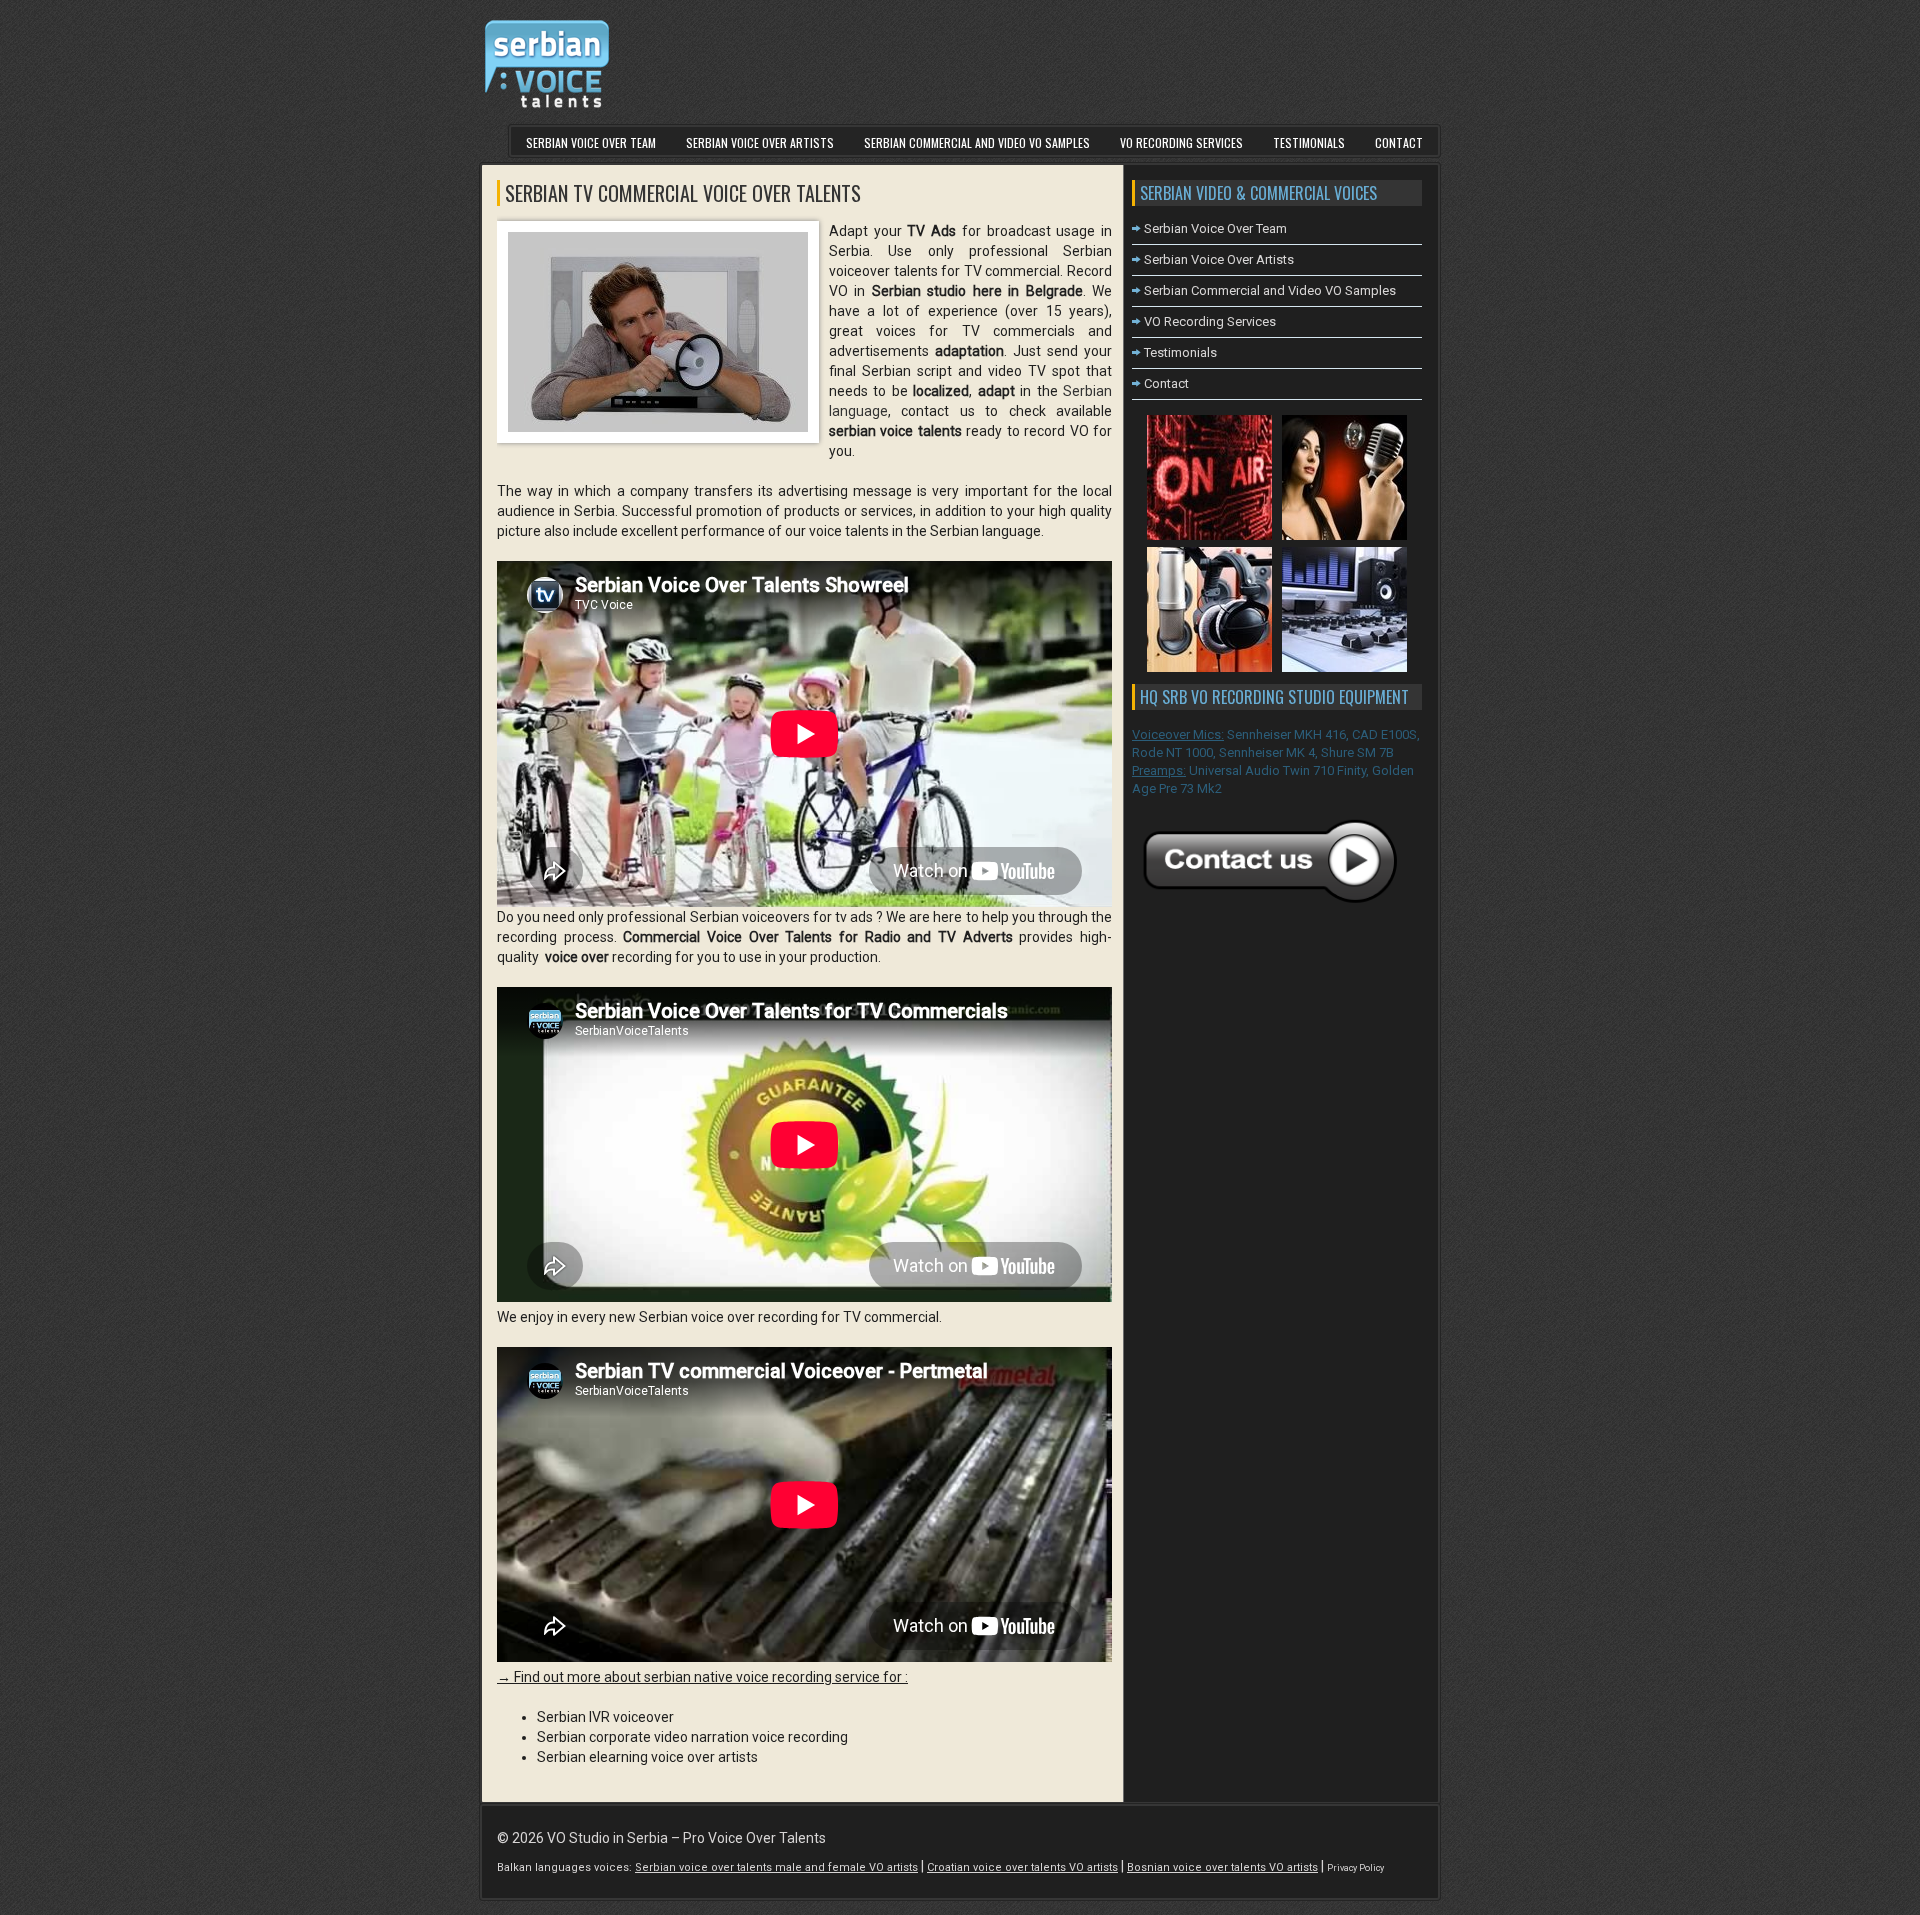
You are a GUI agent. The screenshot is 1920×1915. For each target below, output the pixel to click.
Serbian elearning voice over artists (647, 1757)
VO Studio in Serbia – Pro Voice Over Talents (686, 1838)
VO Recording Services (1181, 142)
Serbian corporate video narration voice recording (692, 1737)
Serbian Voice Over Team (591, 142)
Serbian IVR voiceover (605, 1717)
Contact (1399, 142)
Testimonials (1309, 142)
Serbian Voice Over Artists (760, 142)
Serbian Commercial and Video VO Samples (977, 142)
